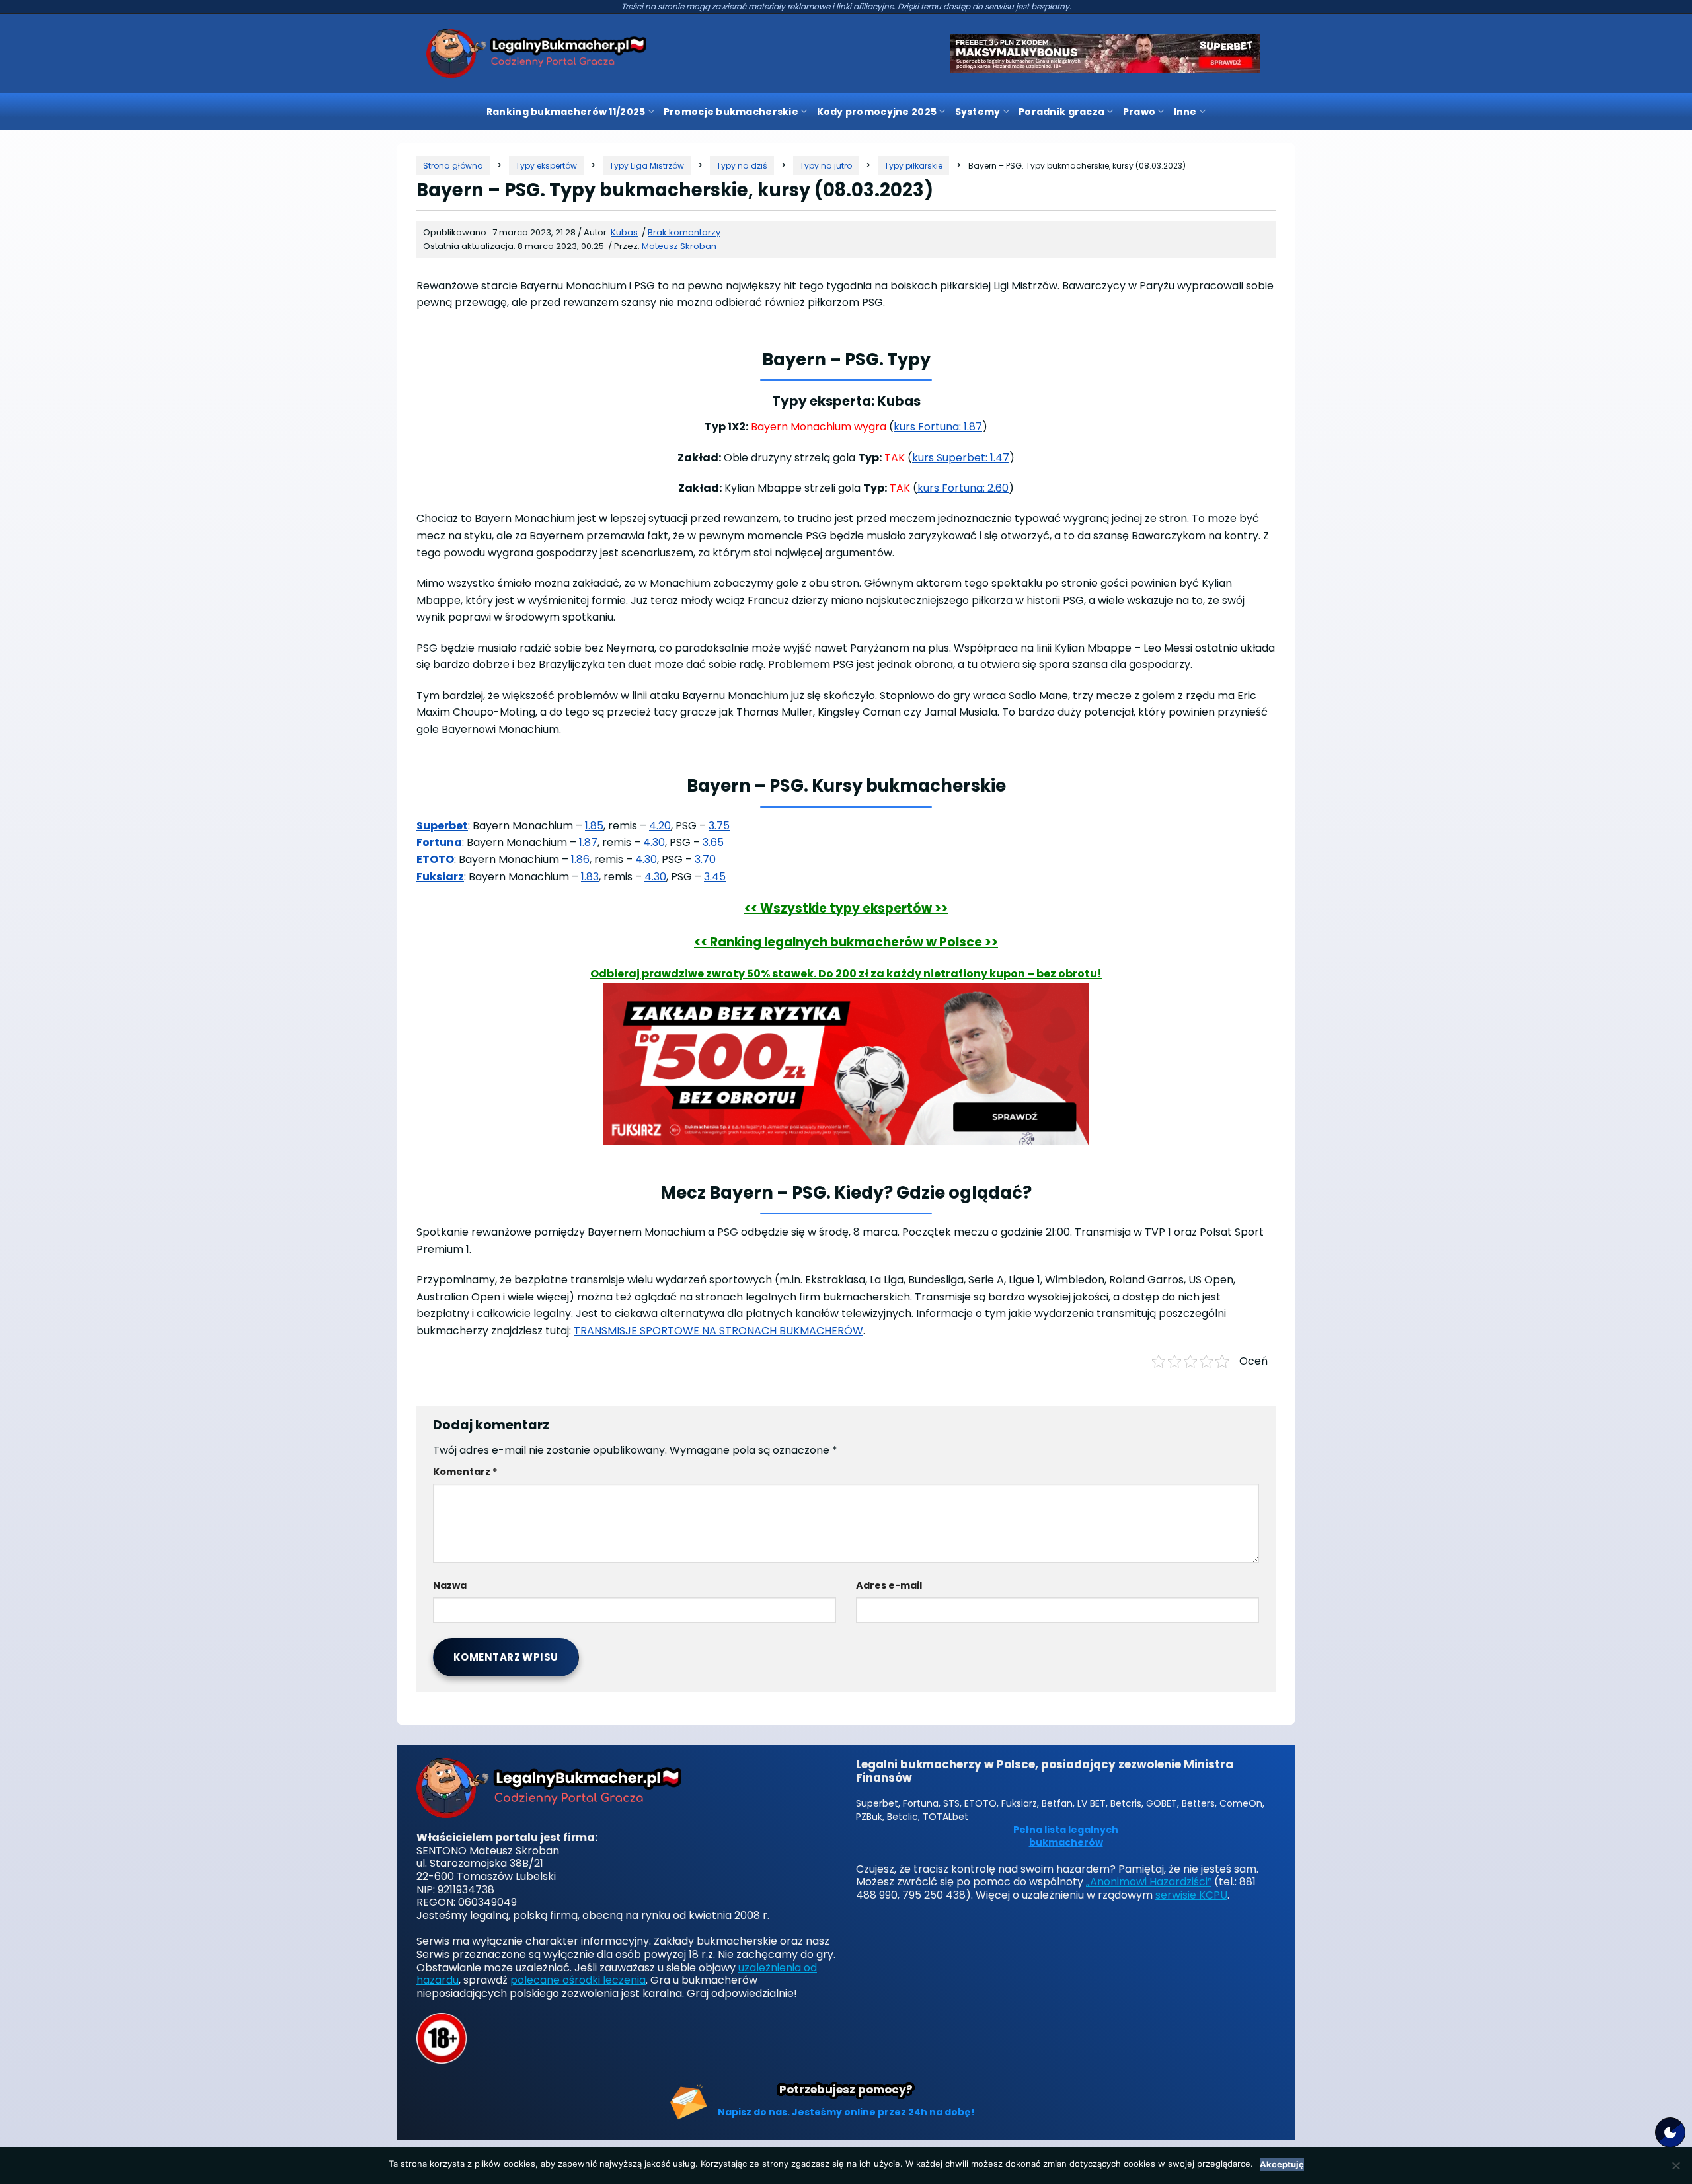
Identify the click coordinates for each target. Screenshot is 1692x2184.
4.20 (660, 826)
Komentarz (465, 1472)
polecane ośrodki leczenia (578, 1980)
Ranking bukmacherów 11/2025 (566, 112)
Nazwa (450, 1585)
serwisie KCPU (1191, 1895)
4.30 (654, 842)
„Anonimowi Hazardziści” (1149, 1882)
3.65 (713, 842)
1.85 (594, 826)
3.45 (715, 877)
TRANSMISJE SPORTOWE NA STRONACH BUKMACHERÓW (718, 1331)
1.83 (590, 877)
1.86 (580, 859)
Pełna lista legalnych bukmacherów (1066, 1837)
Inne (1185, 112)
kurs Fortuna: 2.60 (963, 488)
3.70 (705, 859)
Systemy (978, 112)
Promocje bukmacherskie (731, 112)
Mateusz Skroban (679, 246)
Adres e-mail (889, 1585)
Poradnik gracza (1061, 112)
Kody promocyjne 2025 (877, 112)
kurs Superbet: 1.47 (961, 458)
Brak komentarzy (684, 232)
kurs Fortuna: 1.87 (938, 427)
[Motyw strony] (1670, 2132)
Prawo (1139, 112)
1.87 (588, 842)
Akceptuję (1282, 2164)
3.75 (719, 826)
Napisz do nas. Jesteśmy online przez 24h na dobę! (846, 2112)
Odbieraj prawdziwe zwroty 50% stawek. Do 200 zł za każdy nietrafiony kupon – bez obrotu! (846, 974)
